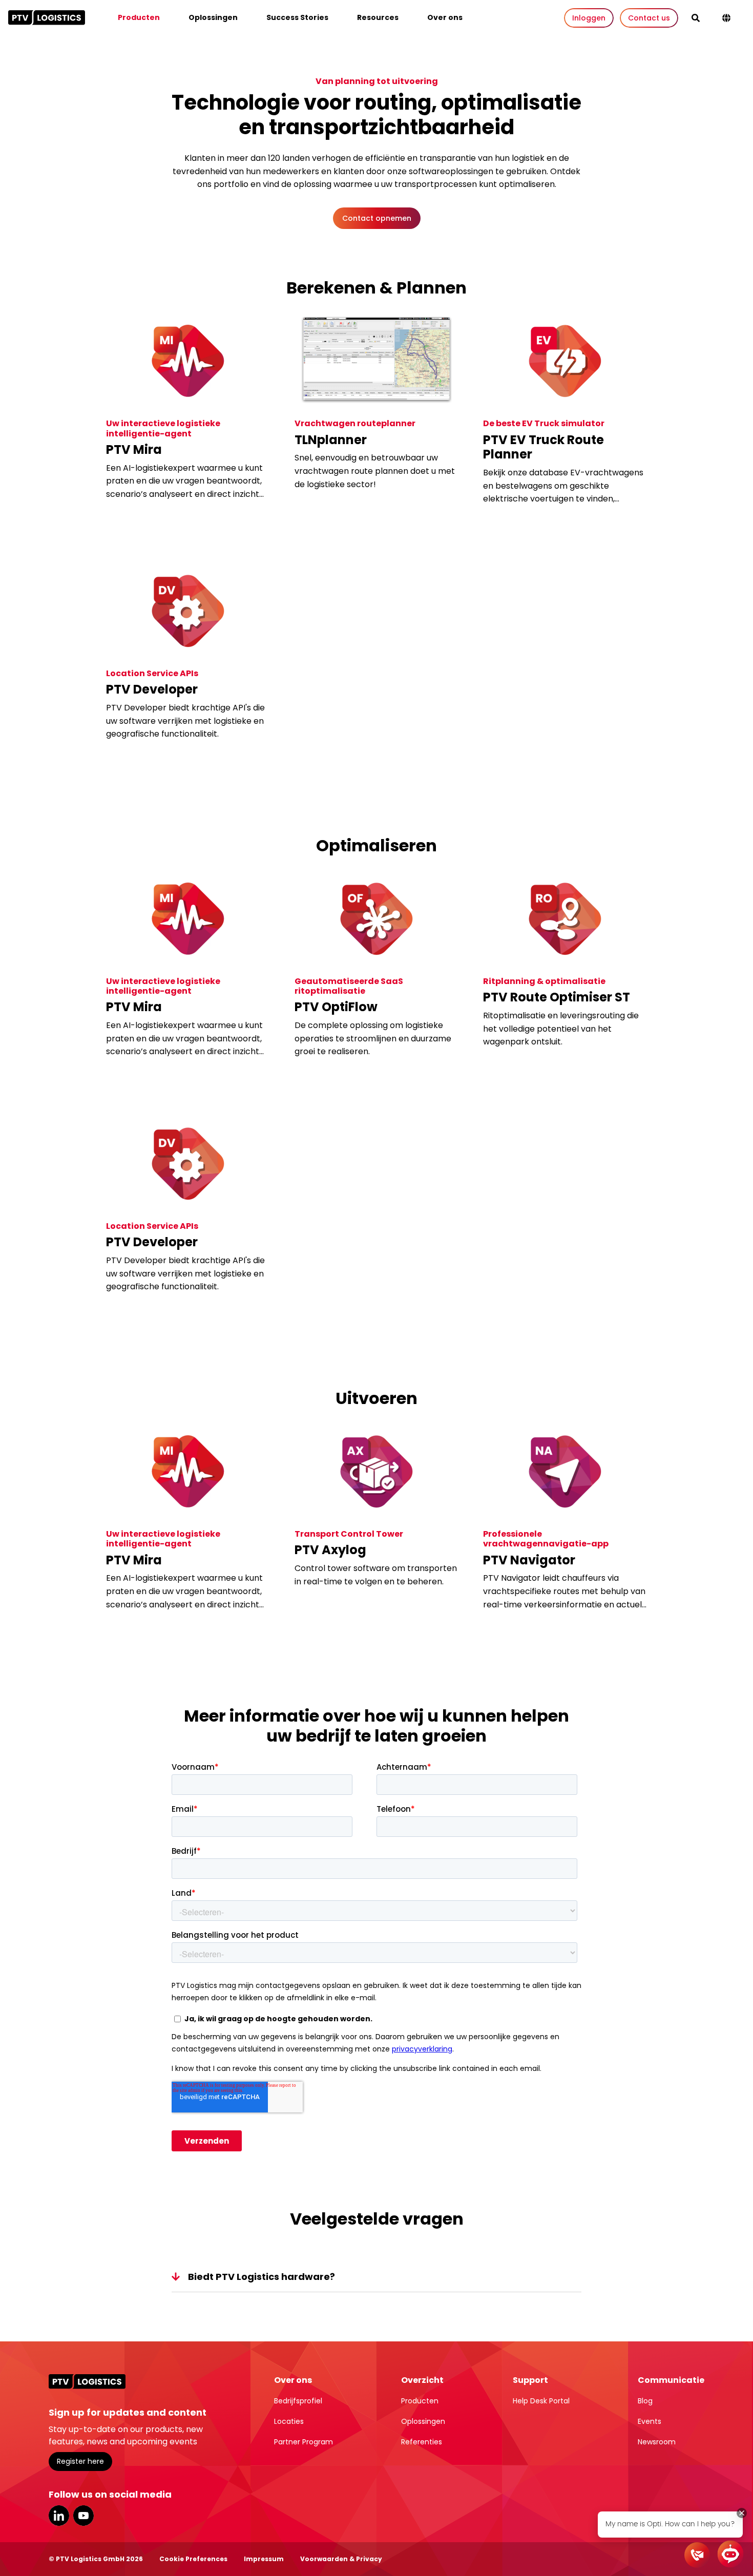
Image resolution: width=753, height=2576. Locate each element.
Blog (645, 2401)
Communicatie (671, 2380)
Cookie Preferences (193, 2559)
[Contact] (697, 2555)
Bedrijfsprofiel (298, 2401)
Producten (139, 17)
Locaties (289, 2421)
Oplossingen (213, 17)
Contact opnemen (377, 218)
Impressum (264, 2559)
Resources (378, 17)
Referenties (422, 2442)
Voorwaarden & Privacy (341, 2559)
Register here (80, 2461)
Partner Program (304, 2442)
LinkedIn (59, 2516)
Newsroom (657, 2442)
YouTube (83, 2516)
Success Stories (297, 17)
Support (530, 2380)
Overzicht (422, 2380)
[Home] (47, 17)
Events (650, 2421)
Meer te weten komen (156, 523)
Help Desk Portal (541, 2401)
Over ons (445, 17)
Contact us (649, 18)
